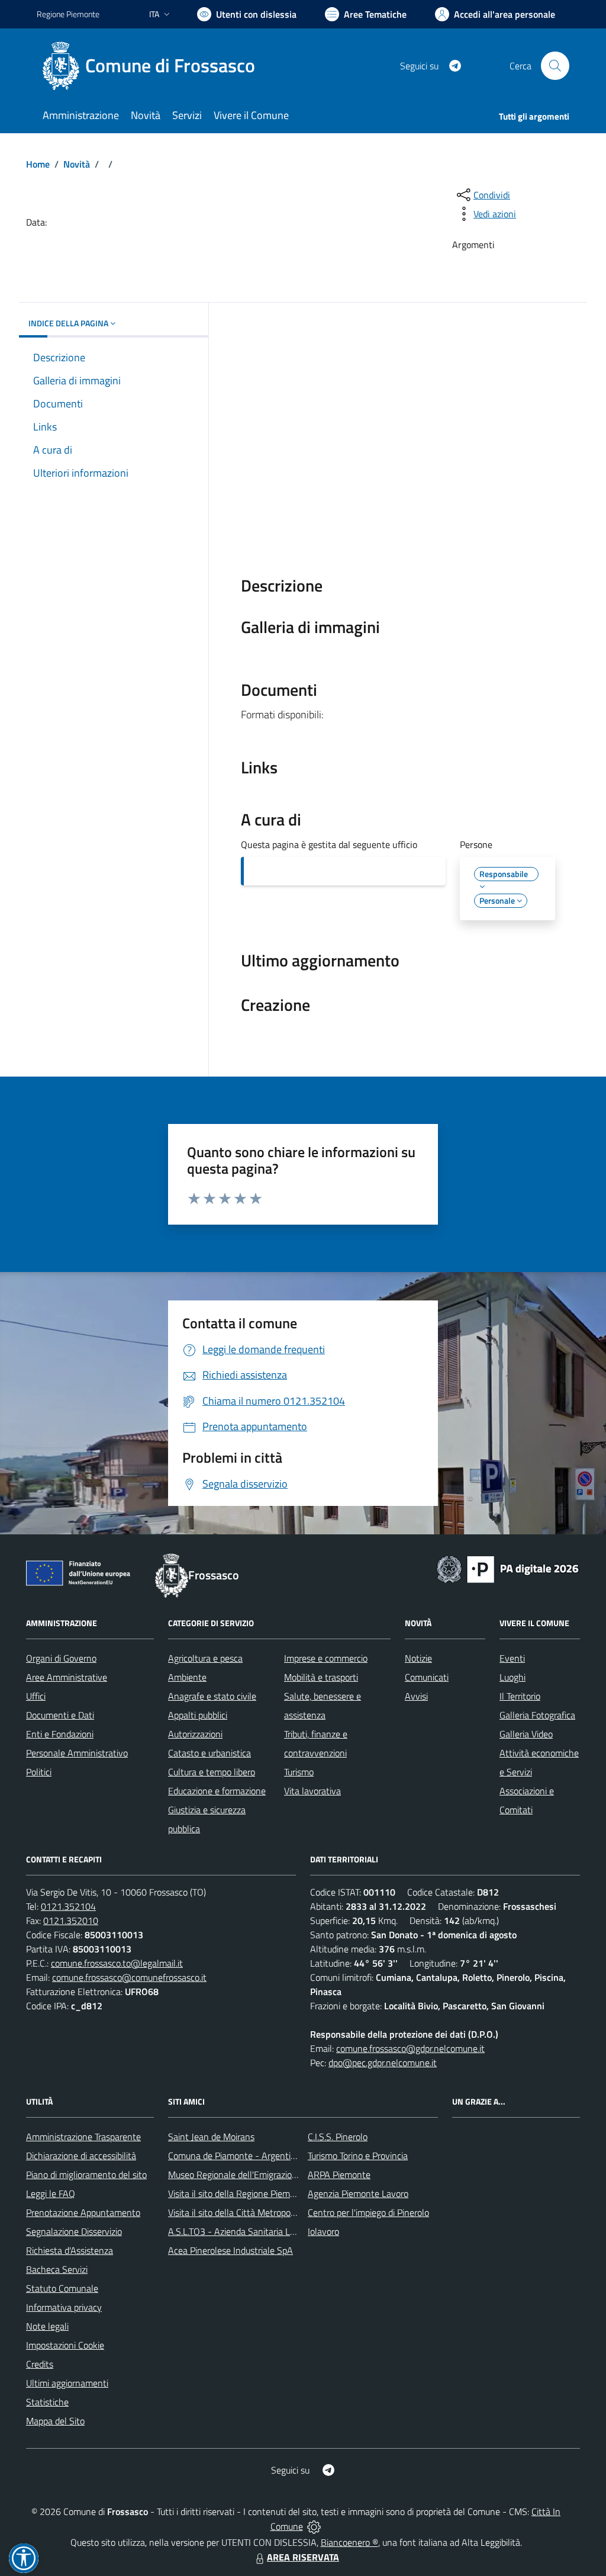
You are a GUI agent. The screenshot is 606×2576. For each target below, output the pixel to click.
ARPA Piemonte (339, 2174)
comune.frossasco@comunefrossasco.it (129, 1977)
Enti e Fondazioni (60, 1734)
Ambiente (187, 1677)
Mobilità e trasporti (321, 1677)
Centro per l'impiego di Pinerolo (368, 2212)
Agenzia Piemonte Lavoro (358, 2193)
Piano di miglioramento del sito (86, 2174)
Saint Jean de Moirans (211, 2137)
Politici (39, 1772)
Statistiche (47, 2402)
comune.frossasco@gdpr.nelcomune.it (410, 2048)
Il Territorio (520, 1696)
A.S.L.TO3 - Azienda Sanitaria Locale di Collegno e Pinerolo (283, 2231)
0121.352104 (68, 1906)
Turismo (299, 1772)
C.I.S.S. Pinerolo (338, 2137)
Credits (40, 2364)
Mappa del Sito (55, 2421)
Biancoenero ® (349, 2542)
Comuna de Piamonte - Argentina (234, 2156)
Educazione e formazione (217, 1791)
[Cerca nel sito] (555, 66)
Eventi (512, 1658)
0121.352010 (71, 1920)
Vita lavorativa (312, 1791)
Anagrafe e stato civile (212, 1696)
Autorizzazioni (195, 1734)
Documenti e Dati (60, 1715)
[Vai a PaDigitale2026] (508, 1568)
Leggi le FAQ (51, 2193)
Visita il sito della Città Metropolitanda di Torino (260, 2212)
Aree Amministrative (67, 1677)
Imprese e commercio (326, 1658)
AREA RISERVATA (303, 2557)
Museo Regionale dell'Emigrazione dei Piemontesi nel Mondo (287, 2174)
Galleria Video (526, 1734)
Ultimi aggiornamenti (67, 2383)
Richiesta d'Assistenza (70, 2250)
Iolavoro (323, 2231)
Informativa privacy (64, 2307)
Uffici (36, 1696)
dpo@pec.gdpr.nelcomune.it (383, 2063)
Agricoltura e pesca (205, 1658)
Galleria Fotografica (537, 1715)
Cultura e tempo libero (212, 1772)
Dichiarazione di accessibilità (81, 2156)
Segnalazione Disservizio (74, 2231)
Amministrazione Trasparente (83, 2137)
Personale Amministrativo (77, 1753)
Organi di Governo (61, 1658)
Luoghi (512, 1677)
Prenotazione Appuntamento (83, 2212)
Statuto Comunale (62, 2288)
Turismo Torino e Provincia (358, 2156)
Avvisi (416, 1696)
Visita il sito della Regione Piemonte (238, 2193)
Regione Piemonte (68, 14)
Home (38, 164)
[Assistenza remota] (314, 2526)
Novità (77, 164)
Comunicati (427, 1677)
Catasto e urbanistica (209, 1753)
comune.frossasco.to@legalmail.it (117, 1963)
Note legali (47, 2326)
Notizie (418, 1658)
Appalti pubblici (198, 1715)
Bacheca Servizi (57, 2269)
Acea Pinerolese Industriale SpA (231, 2250)
